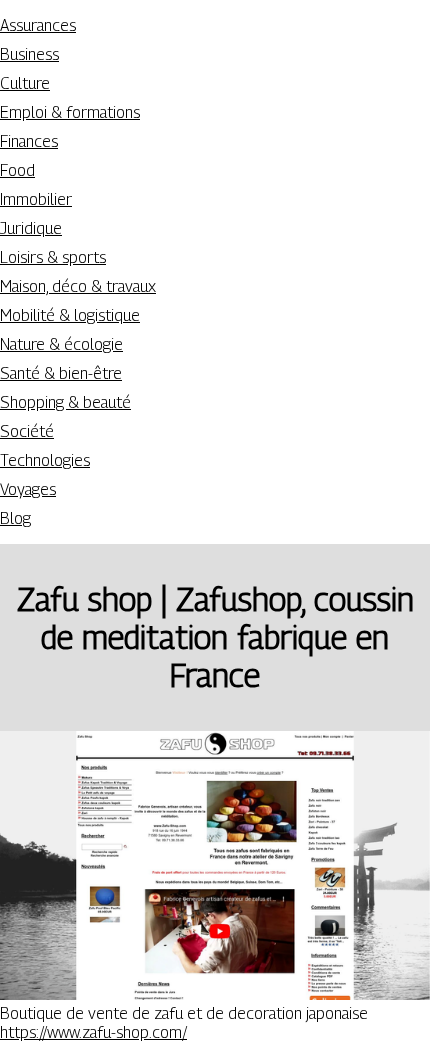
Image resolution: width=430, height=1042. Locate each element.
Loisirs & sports (53, 257)
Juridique (31, 228)
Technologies (45, 460)
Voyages (28, 489)
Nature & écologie (61, 344)
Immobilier (36, 199)
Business (29, 54)
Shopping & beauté (65, 402)
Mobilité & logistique (70, 315)
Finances (29, 141)
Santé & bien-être (61, 373)
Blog (15, 518)
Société (27, 431)
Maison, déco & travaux (78, 286)
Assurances (38, 25)
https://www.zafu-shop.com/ (93, 1032)
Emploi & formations (70, 112)
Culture (25, 83)
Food (17, 170)
